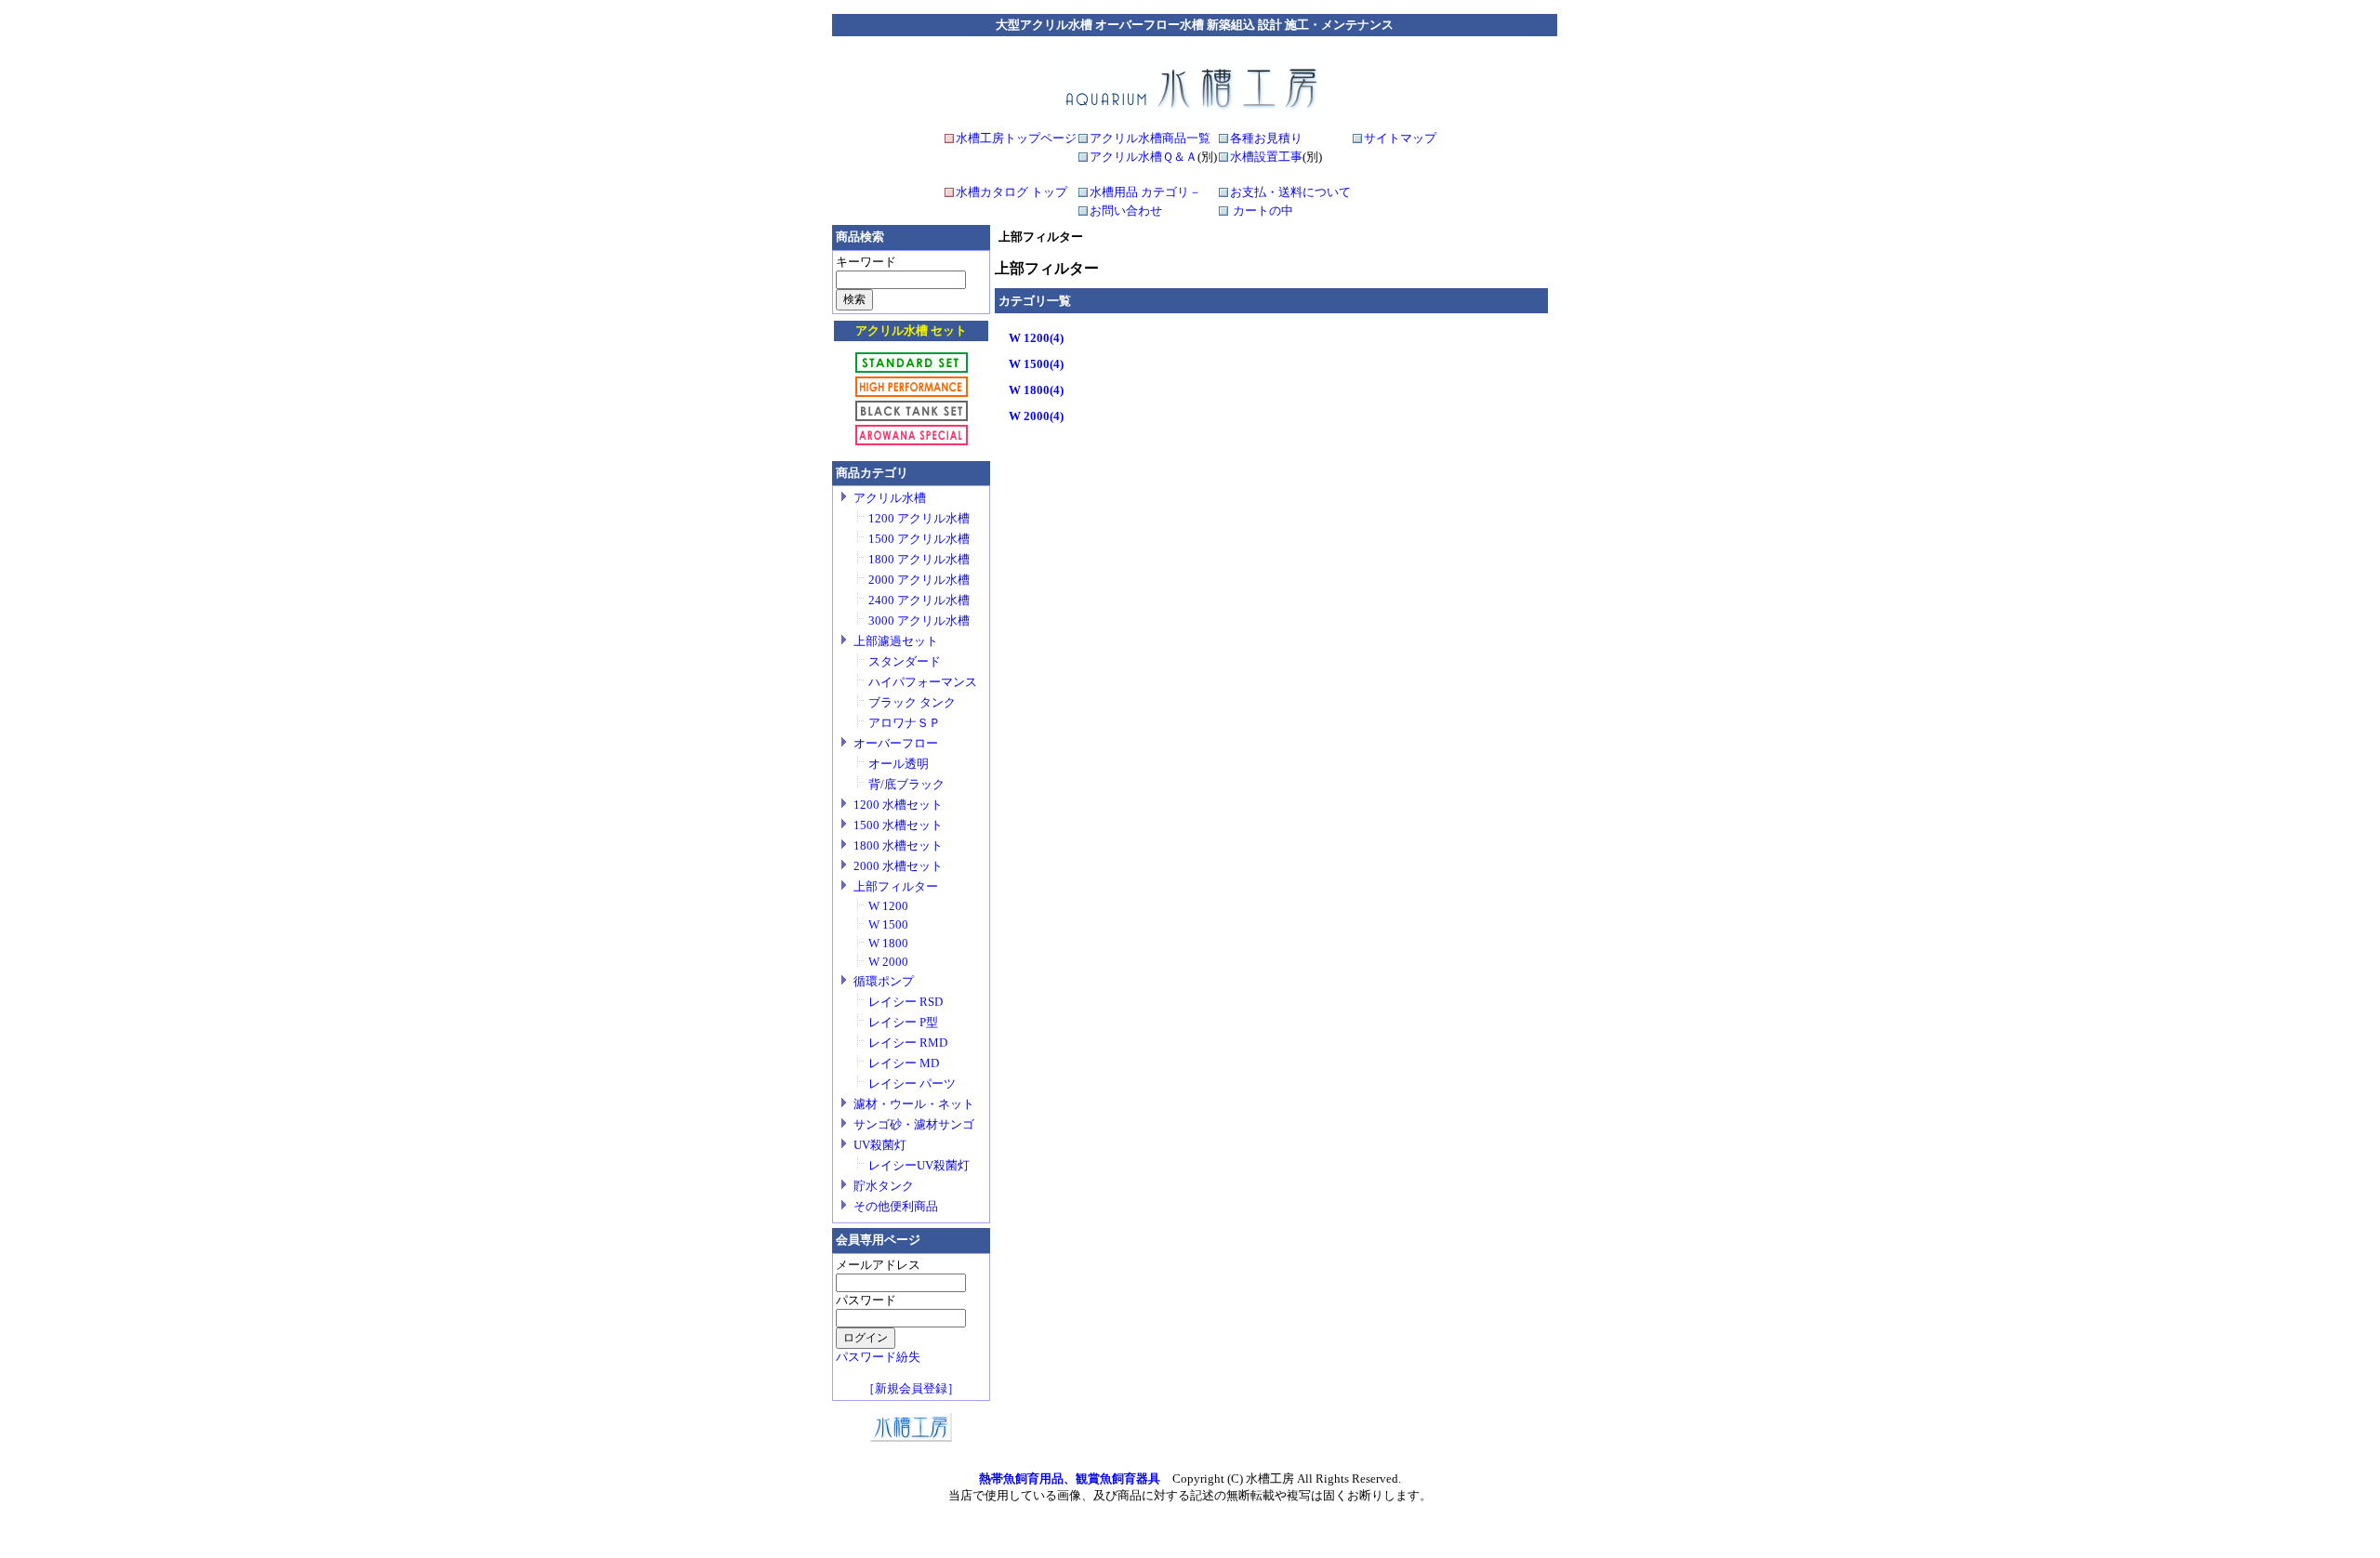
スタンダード (905, 661)
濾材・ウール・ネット (914, 1104)
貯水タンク (884, 1186)
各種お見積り (1266, 138)
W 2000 (888, 962)
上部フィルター (896, 886)
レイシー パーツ (912, 1083)
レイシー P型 (903, 1022)
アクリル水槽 (890, 498)
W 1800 (888, 943)
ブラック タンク (912, 702)
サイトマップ (1400, 138)
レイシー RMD (908, 1043)
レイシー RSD (906, 1002)
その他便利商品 (896, 1206)
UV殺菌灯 (880, 1145)
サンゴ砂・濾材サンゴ (914, 1124)
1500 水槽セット (898, 825)
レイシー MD (904, 1063)
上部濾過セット (896, 641)
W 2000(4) (1036, 416)
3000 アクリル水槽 (919, 621)
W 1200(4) (1036, 338)
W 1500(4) (1036, 364)
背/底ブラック (906, 784)
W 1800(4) (1036, 390)
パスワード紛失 (878, 1357)
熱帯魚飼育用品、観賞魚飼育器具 (1070, 1479)
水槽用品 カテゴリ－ (1145, 192)
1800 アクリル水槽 (919, 559)
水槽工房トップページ (1016, 138)
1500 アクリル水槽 (919, 539)
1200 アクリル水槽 (919, 518)
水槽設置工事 (1266, 157)
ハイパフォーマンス (923, 682)
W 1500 (888, 924)
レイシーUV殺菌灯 (919, 1165)
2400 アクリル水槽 (919, 600)
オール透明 (899, 764)
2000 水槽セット (898, 866)
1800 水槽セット (898, 845)
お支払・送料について (1290, 192)
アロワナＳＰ (905, 723)
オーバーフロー (896, 743)
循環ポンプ (884, 981)
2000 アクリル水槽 (919, 580)
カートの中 (1263, 211)
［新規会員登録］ (911, 1388)
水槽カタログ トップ (1011, 192)
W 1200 (888, 906)
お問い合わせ (1126, 211)
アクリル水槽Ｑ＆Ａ (1144, 157)
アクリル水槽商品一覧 (1150, 138)
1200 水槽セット (898, 805)
